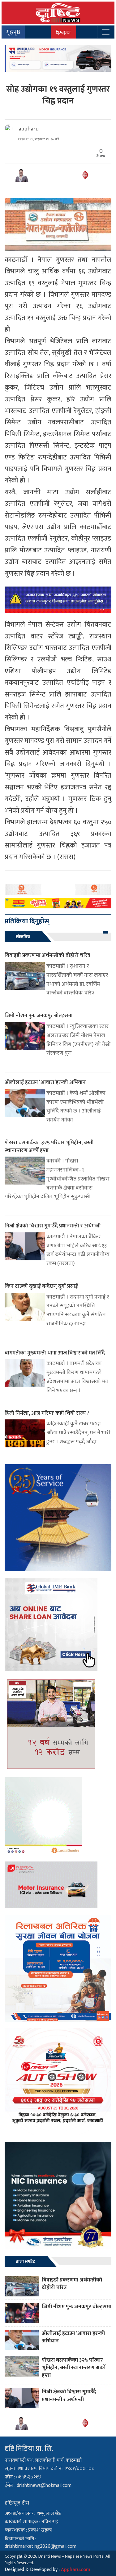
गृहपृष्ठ (13, 32)
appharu (29, 129)
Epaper (63, 32)
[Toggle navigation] (106, 32)
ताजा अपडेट (25, 2261)
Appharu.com (76, 2570)
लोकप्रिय (23, 937)
